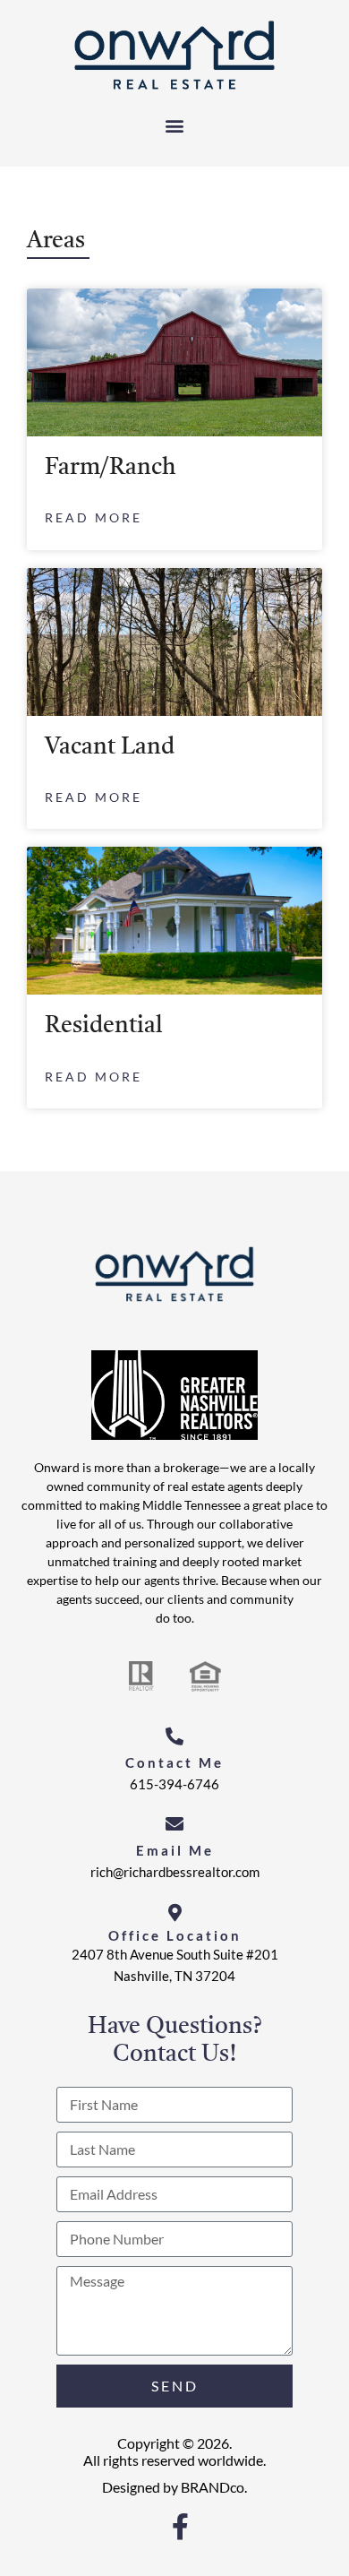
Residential (104, 1026)
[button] (175, 125)
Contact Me (174, 1762)
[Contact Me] (174, 1736)
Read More (94, 517)
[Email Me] (174, 1824)
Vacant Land (110, 747)
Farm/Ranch (111, 468)
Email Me (175, 1850)
